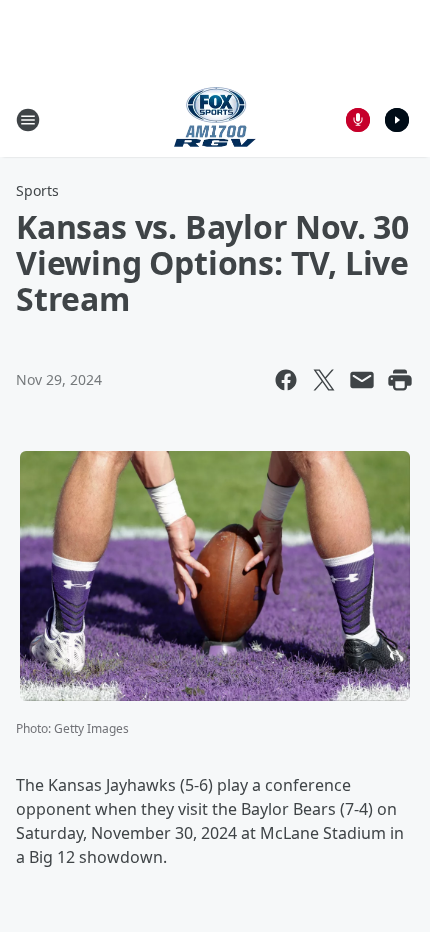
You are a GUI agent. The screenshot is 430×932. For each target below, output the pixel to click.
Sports (37, 190)
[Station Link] (215, 119)
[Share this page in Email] (362, 380)
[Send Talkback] (358, 120)
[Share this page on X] (324, 380)
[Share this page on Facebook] (286, 380)
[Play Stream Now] (397, 120)
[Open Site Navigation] (28, 120)
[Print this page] (400, 380)
